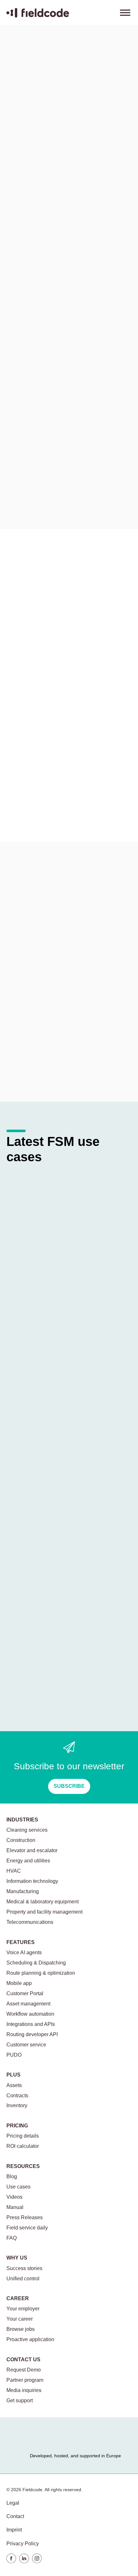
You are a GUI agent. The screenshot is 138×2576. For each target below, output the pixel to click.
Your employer (23, 2309)
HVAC (14, 1871)
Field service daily (27, 2228)
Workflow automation (30, 2014)
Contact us (23, 2360)
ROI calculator (23, 2146)
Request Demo (24, 2370)
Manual (15, 2207)
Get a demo (27, 1063)
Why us (17, 2258)
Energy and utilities (28, 1861)
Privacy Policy (23, 2544)
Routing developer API (32, 2034)
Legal (13, 2503)
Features (21, 1942)
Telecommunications (30, 1922)
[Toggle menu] (125, 13)
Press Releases (25, 2217)
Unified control (23, 2279)
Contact (15, 2516)
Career (18, 2298)
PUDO (14, 2055)
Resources (26, 248)
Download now (33, 490)
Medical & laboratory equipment (43, 1902)
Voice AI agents (24, 1952)
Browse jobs (21, 2329)
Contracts (17, 2096)
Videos (14, 2197)
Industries (22, 1820)
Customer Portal (25, 1993)
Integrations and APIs (31, 2024)
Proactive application (30, 2339)
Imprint (14, 2530)
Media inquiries (24, 2390)
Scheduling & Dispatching (36, 1963)
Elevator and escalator (32, 1850)
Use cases (70, 248)
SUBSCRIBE (69, 1786)
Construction (21, 1840)
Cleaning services (27, 1830)
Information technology (32, 1881)
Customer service (26, 2045)
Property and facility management (44, 1912)
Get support (20, 2400)
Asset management (28, 2004)
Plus (13, 2075)
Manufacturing (23, 1891)
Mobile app (19, 1983)
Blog (12, 2176)
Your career (20, 2319)
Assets (14, 2085)
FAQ (12, 2238)
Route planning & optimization (41, 1973)
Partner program (25, 2380)
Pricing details (23, 2136)
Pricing (17, 2126)
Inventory (17, 2105)
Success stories (24, 2268)
